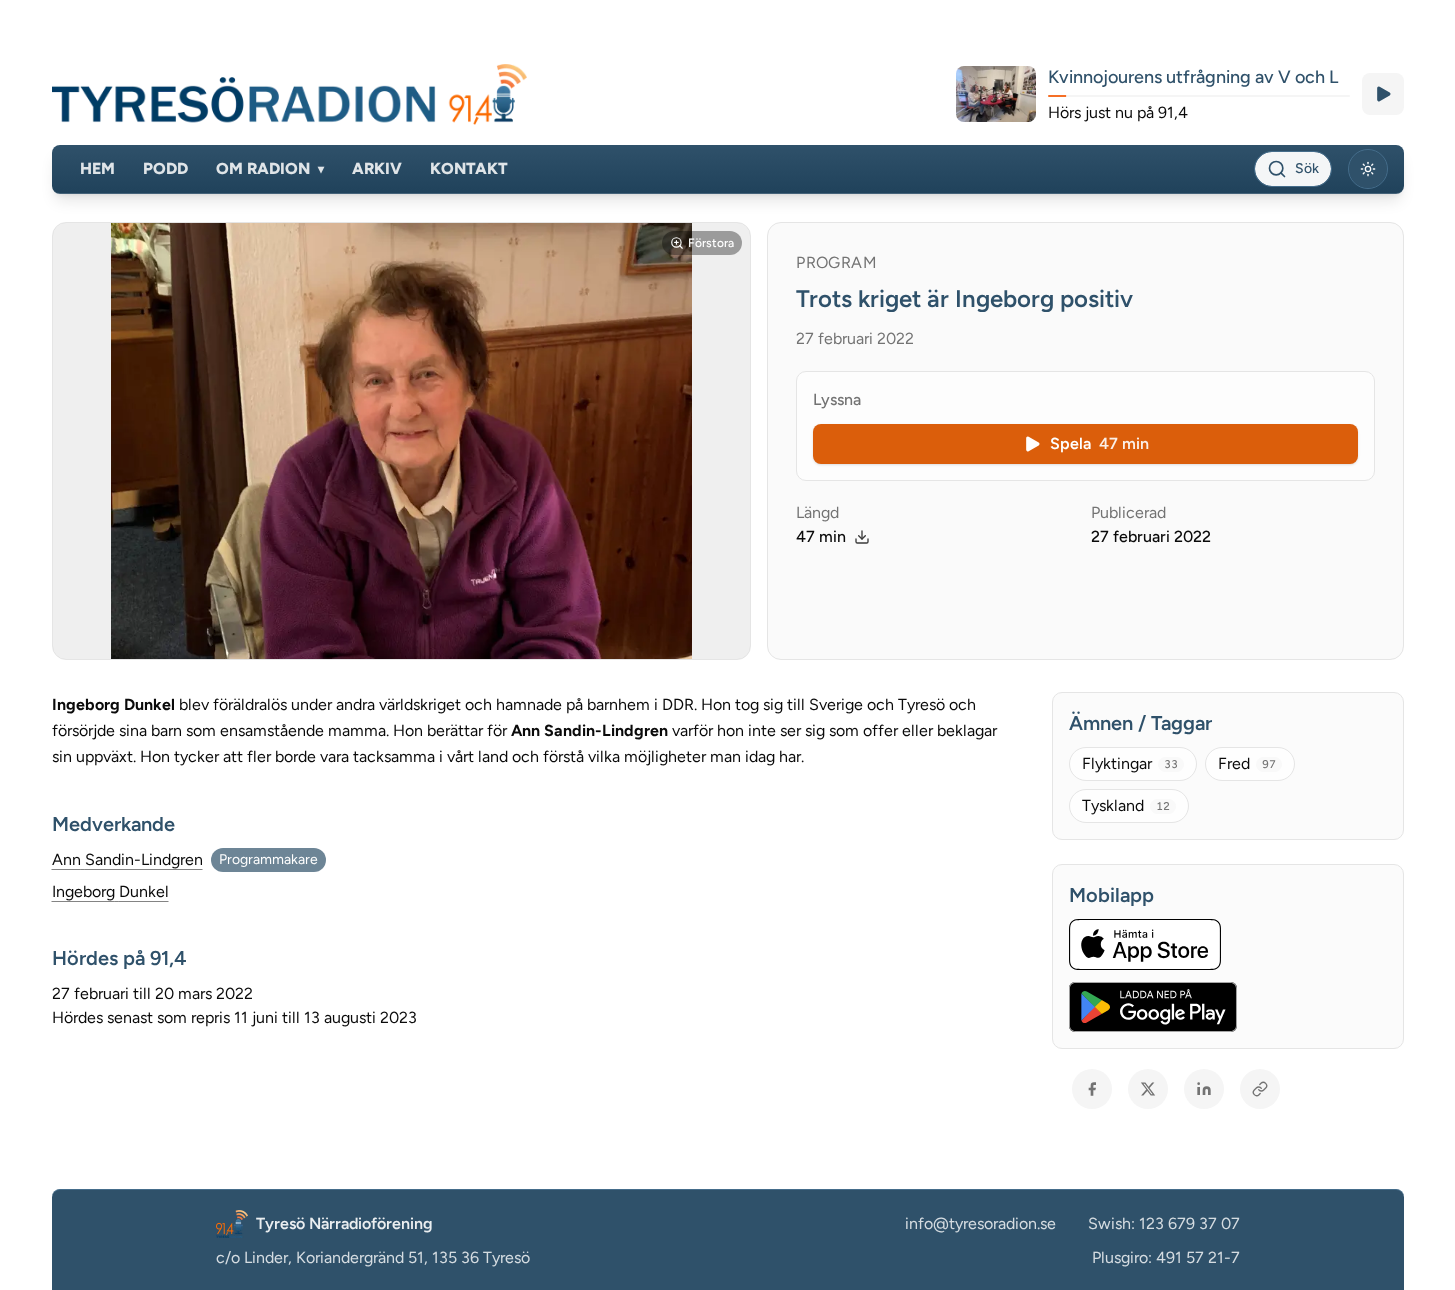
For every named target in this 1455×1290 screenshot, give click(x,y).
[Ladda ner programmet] (862, 537)
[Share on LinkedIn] (1204, 1089)
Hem (97, 168)
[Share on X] (1148, 1089)
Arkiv (377, 168)
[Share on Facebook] (1092, 1089)
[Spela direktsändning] (1383, 94)
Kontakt (469, 168)
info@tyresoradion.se (980, 1223)
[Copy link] (1260, 1089)
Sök (1307, 168)
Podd (165, 168)
